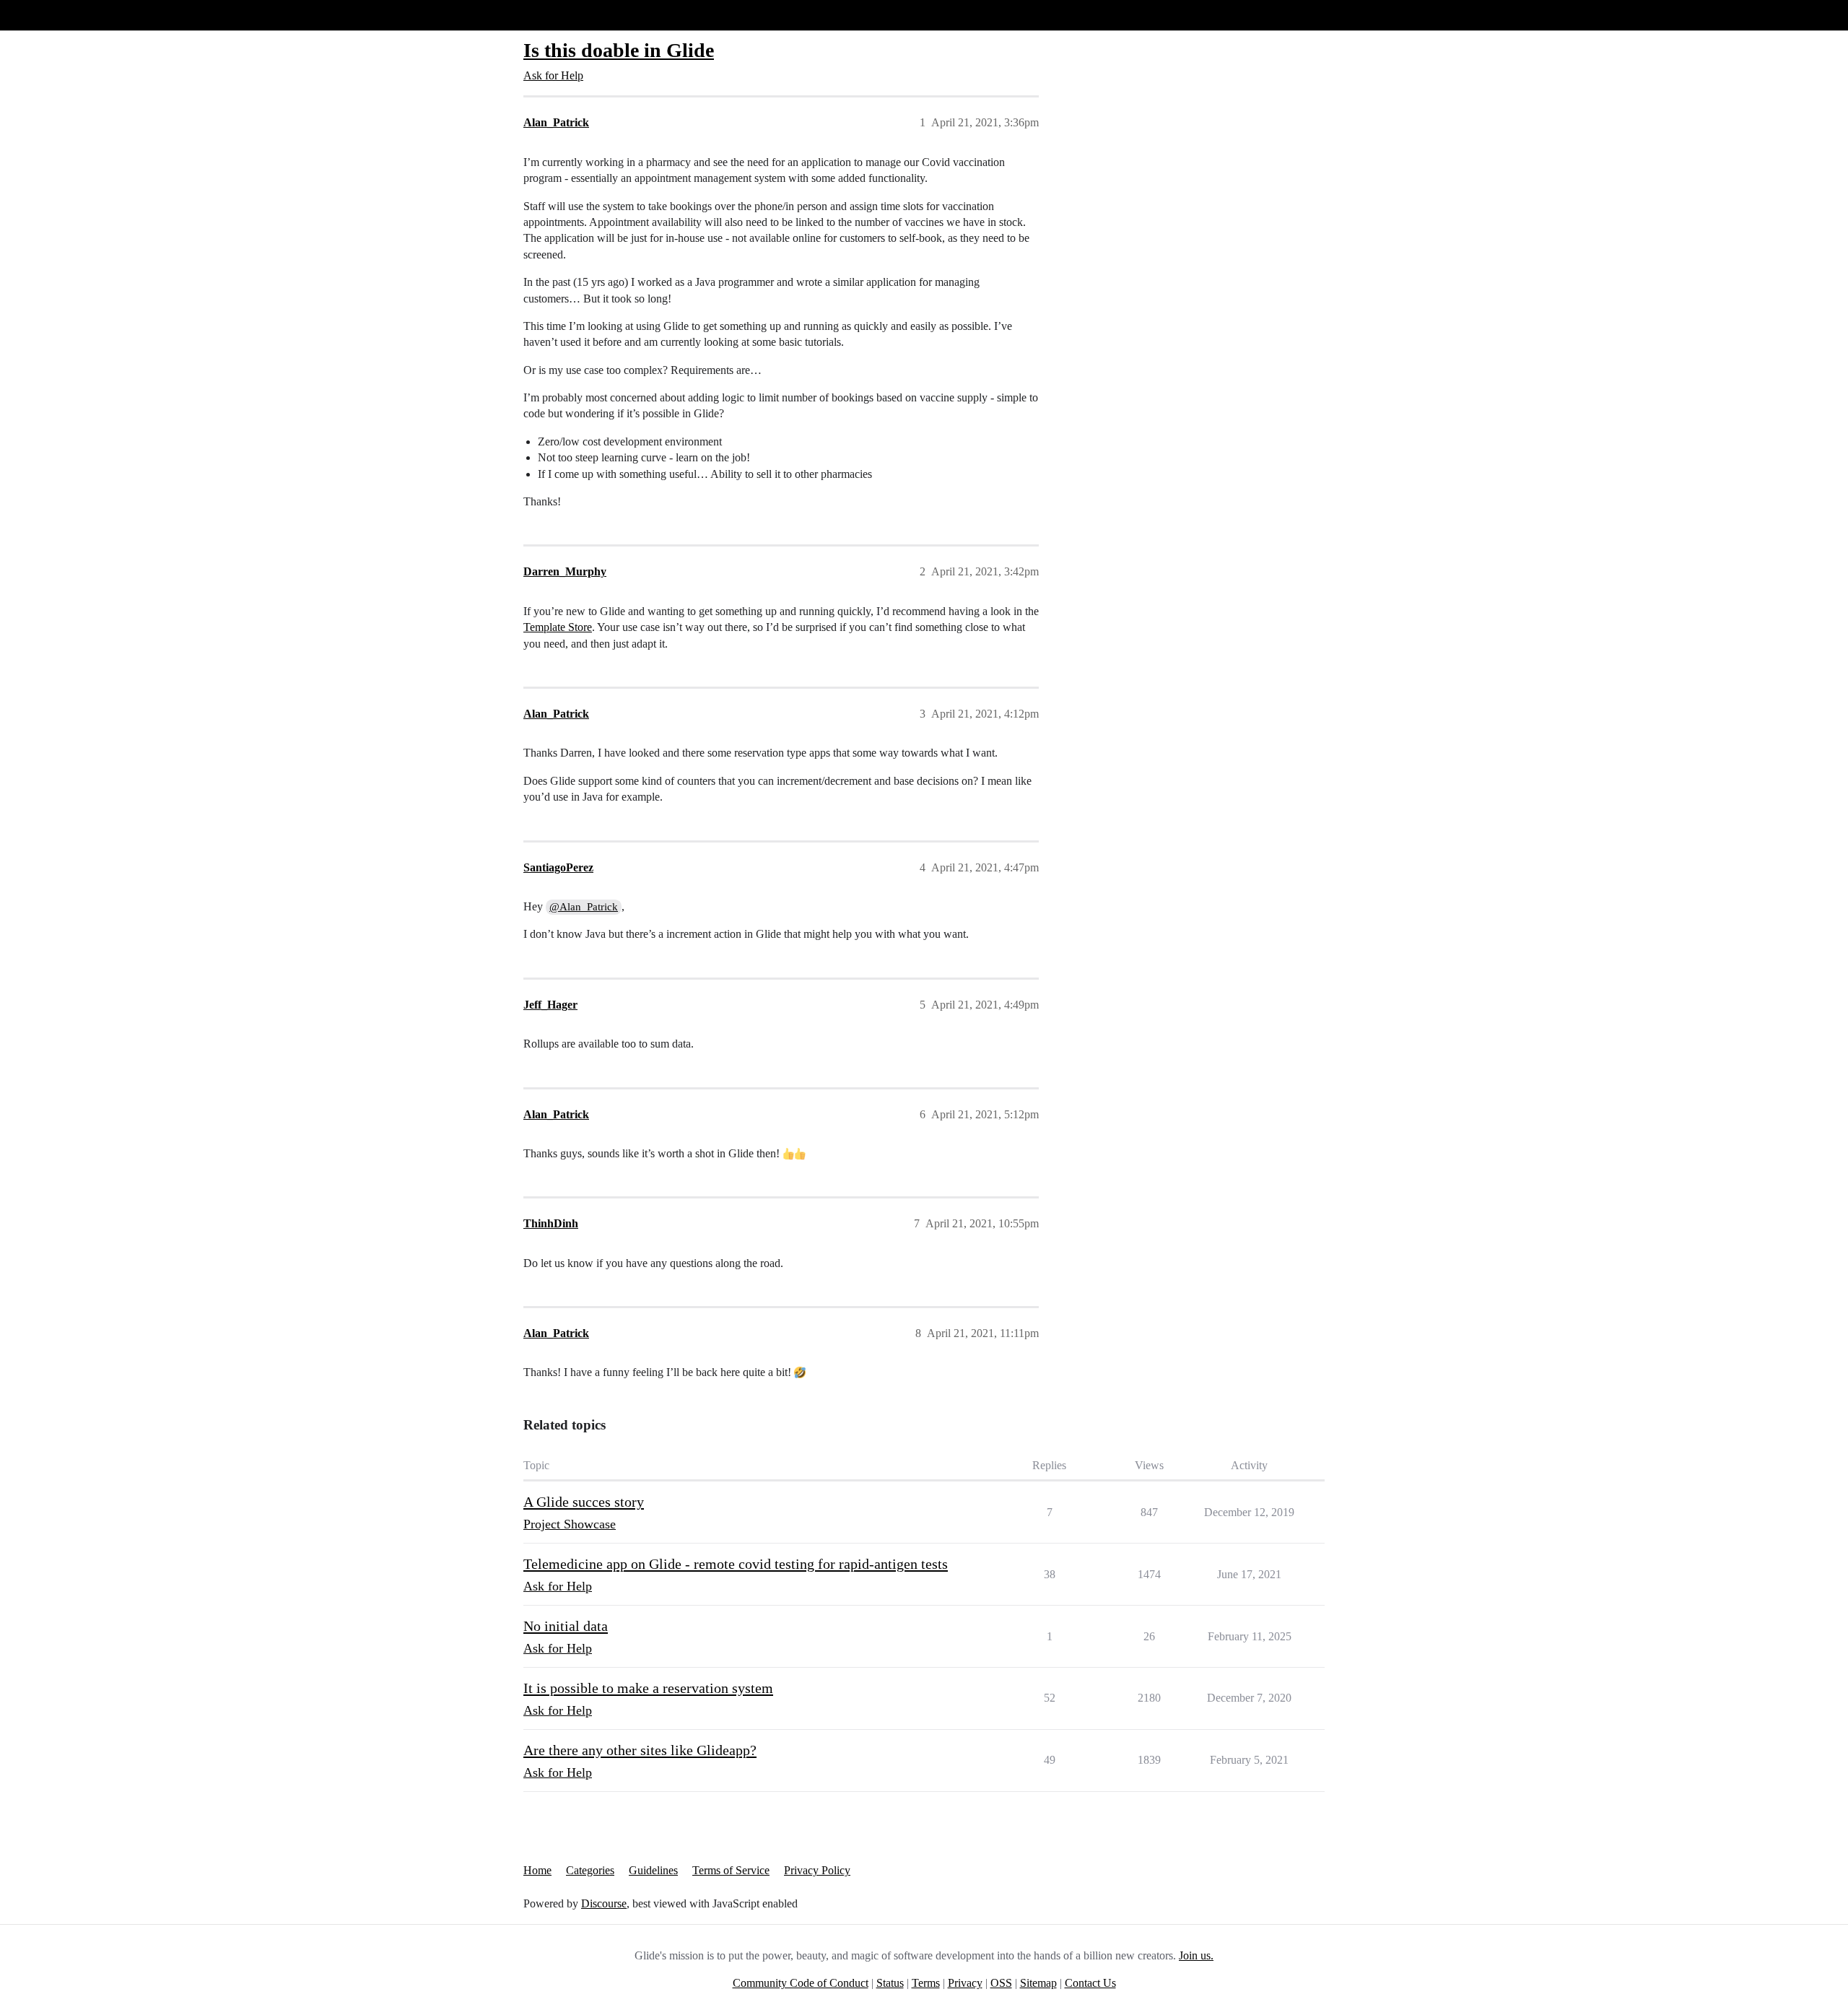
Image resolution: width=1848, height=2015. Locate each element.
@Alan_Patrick (584, 907)
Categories (590, 1870)
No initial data (566, 1626)
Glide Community (48, 15)
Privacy (965, 1983)
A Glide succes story (584, 1502)
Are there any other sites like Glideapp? (640, 1750)
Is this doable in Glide (619, 50)
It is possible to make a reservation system (648, 1688)
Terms (926, 1983)
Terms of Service (731, 1870)
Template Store (558, 627)
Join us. (1196, 1955)
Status (890, 1983)
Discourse (604, 1903)
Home (537, 1870)
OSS (1001, 1983)
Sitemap (1038, 1983)
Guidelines (653, 1870)
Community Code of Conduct (801, 1983)
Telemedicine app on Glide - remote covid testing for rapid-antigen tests (736, 1564)
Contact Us (1090, 1983)
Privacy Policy (817, 1870)
